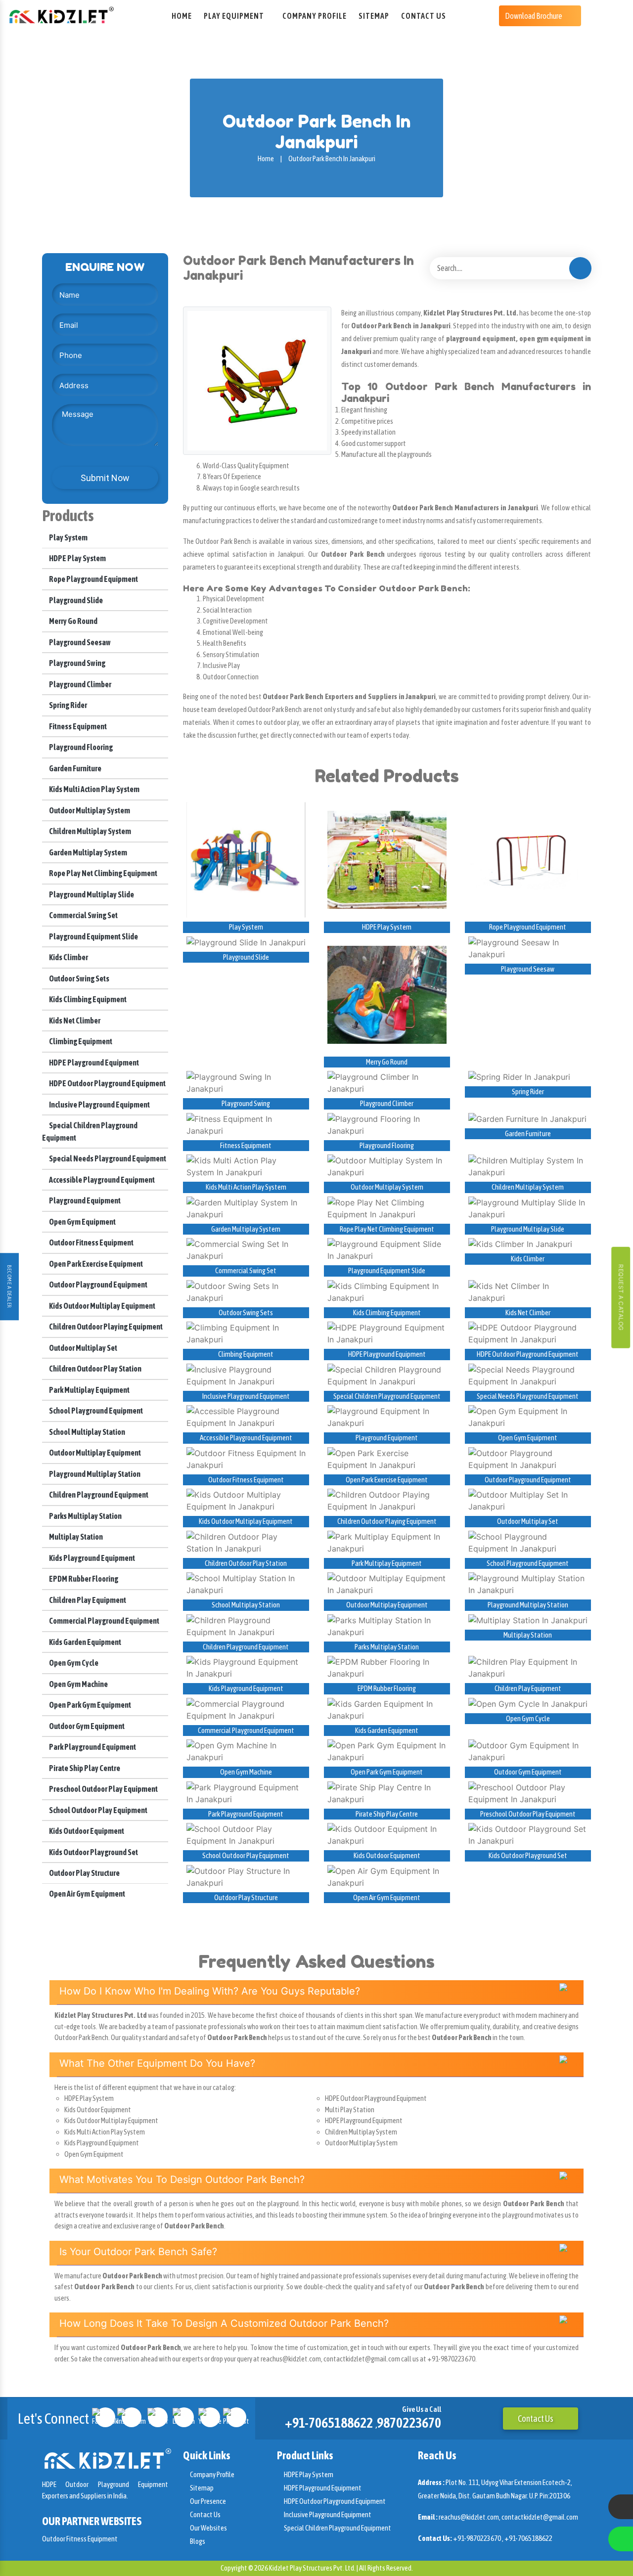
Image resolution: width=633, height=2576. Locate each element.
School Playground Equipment (95, 1411)
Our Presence (207, 2501)
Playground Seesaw (79, 642)
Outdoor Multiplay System (89, 810)
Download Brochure (534, 16)
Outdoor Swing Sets (79, 978)
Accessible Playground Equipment (101, 1180)
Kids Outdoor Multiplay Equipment (102, 1306)
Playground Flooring (80, 747)
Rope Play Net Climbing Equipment (103, 873)
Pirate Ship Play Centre (84, 1768)
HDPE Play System (77, 558)
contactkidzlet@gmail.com (540, 2517)
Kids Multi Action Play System (94, 789)
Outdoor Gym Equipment (86, 1726)
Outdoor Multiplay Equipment (94, 1453)
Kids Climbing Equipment (87, 999)
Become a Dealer (9, 1287)
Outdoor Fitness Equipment (91, 1243)
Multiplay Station (75, 1537)
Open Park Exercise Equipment (95, 1264)
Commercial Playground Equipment (104, 1621)
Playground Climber (80, 684)
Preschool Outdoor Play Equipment (103, 1789)
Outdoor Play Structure (84, 1873)
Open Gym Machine (78, 1684)
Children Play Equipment (87, 1600)
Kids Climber (68, 957)
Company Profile (315, 16)
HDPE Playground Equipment (93, 1063)
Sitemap (374, 16)
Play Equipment (234, 16)
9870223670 (409, 2423)
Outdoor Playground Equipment (98, 1285)
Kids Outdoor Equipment (86, 1831)
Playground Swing (77, 663)
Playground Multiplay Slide (91, 894)
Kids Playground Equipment (91, 1558)
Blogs (197, 2541)
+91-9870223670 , (479, 2538)
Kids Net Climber (74, 1021)
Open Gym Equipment (82, 1222)
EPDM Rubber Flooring (83, 1579)
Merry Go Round (73, 621)
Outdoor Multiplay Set (83, 1348)
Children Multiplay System (90, 831)
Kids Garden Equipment (85, 1642)
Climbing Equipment (80, 1041)
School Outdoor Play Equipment (98, 1810)
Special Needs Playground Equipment (107, 1158)
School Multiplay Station (87, 1432)
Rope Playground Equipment (93, 579)
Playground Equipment (84, 1200)
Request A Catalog (621, 1298)
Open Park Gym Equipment (90, 1705)
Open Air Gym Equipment (87, 1894)
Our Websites (208, 2528)
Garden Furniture (75, 768)
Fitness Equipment (77, 726)
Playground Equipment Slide (93, 936)
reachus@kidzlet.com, (470, 2517)
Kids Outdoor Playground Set (93, 1852)
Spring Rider (68, 705)
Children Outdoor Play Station (95, 1369)
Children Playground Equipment (98, 1495)
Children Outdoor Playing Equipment (105, 1327)
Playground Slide (75, 600)
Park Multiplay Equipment (89, 1390)
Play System (68, 537)
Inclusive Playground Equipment (99, 1105)
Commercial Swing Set (83, 915)
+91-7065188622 (329, 2423)
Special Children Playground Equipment (387, 1396)
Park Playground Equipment (92, 1747)
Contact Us (424, 16)
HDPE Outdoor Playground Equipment (107, 1083)
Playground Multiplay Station (94, 1474)
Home (182, 16)
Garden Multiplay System (88, 852)
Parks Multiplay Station (85, 1516)
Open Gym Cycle (73, 1663)
